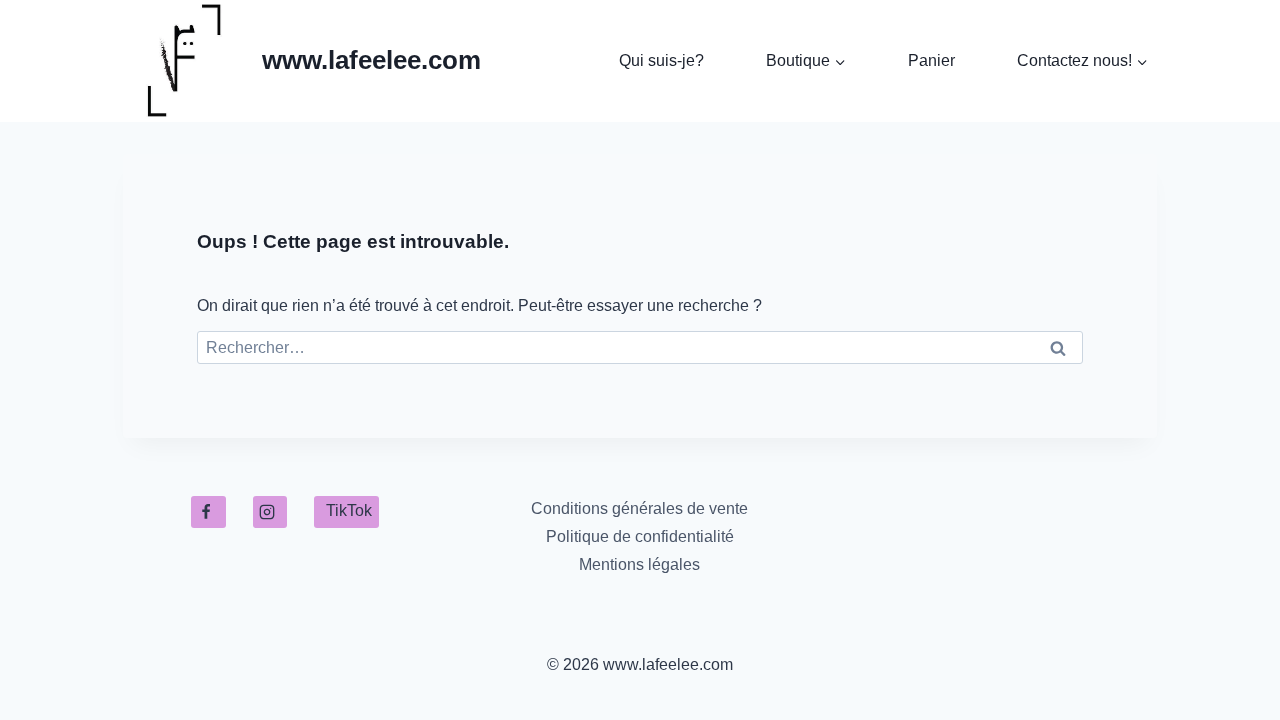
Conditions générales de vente (639, 508)
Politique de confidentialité (640, 536)
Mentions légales (639, 564)
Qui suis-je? (661, 60)
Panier (931, 60)
